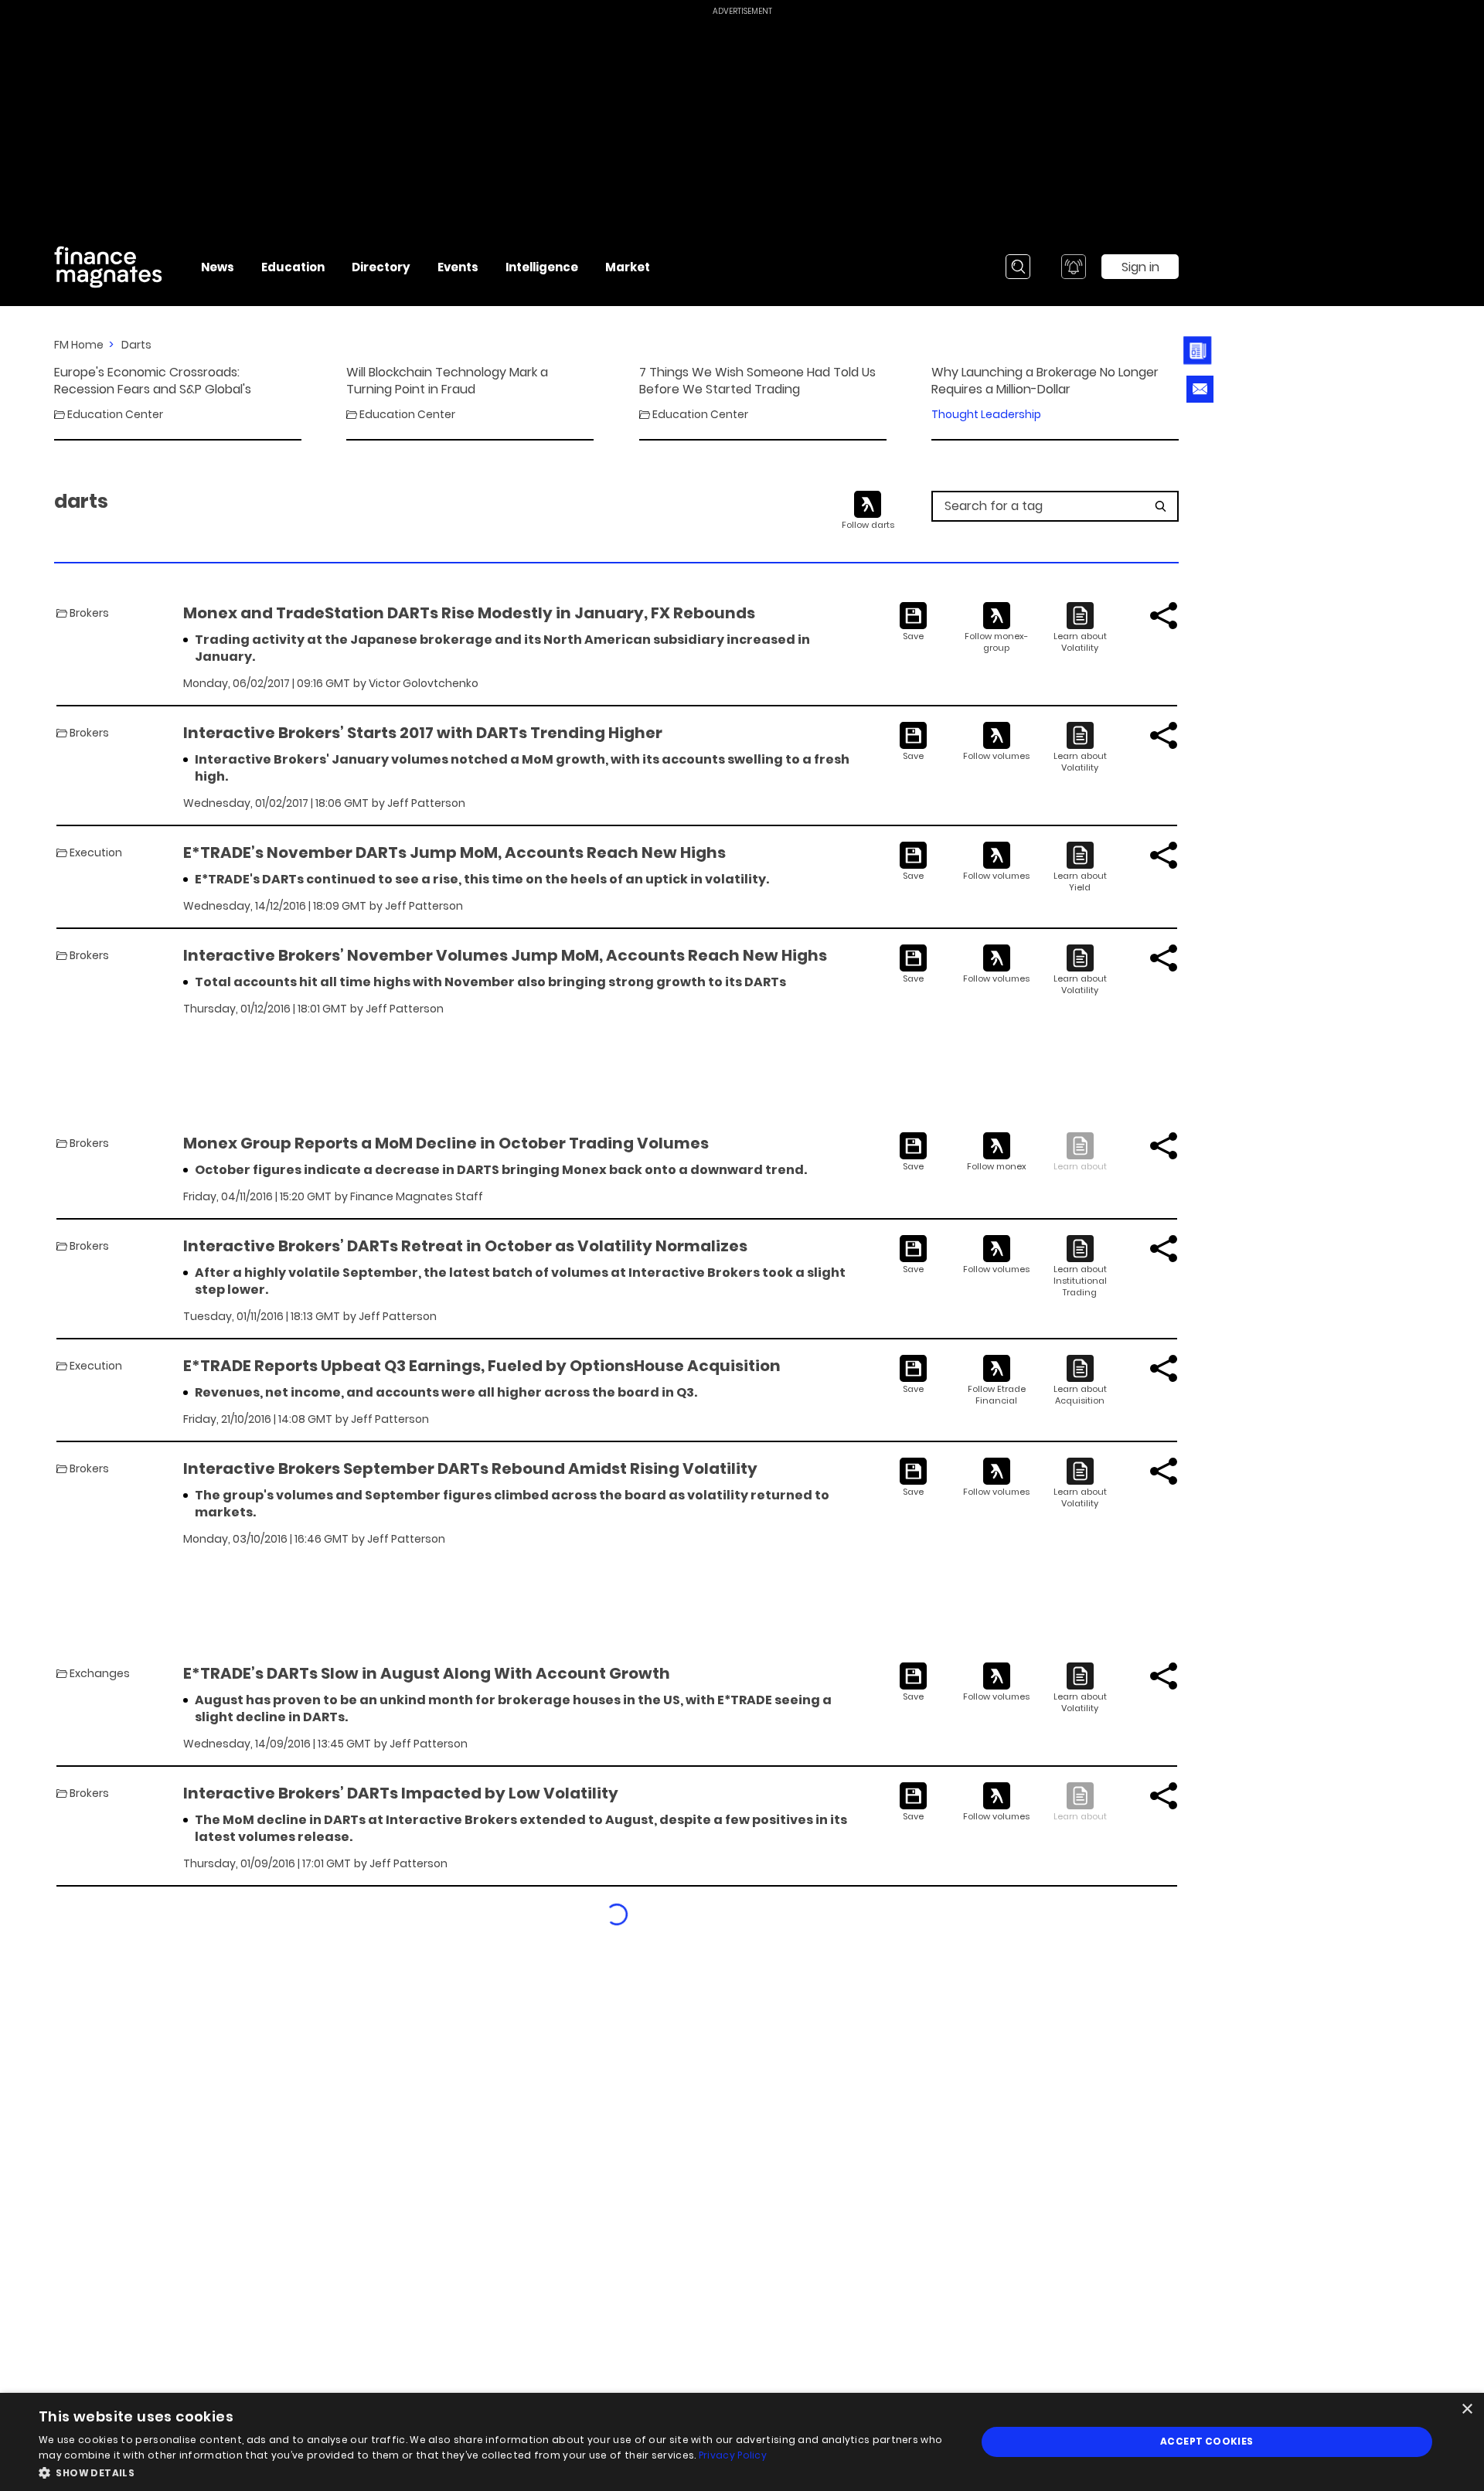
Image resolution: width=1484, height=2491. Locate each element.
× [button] (1467, 2409)
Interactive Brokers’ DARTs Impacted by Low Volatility (401, 1793)
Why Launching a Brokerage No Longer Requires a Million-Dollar (1045, 381)
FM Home (79, 345)
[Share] (1164, 616)
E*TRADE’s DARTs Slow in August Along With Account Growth (427, 1673)
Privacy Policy (733, 2455)
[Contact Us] (1200, 389)
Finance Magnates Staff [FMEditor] (417, 1196)
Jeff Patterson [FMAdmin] (426, 803)
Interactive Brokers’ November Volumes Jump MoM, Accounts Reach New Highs (505, 955)
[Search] (1018, 267)
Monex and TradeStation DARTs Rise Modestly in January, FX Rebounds (469, 613)
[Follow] (997, 628)
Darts (136, 345)
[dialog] (742, 2442)
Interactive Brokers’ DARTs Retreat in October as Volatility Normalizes (465, 1246)
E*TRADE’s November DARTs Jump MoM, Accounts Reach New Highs (454, 852)
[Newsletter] (1200, 351)
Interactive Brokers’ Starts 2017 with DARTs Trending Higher (423, 733)
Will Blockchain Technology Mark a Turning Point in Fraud (447, 381)
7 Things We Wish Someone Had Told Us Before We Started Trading (757, 381)
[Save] (913, 622)
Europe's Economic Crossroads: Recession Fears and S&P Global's (153, 381)
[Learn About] (1080, 628)
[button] (494, 2471)
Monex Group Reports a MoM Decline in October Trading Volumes (446, 1143)
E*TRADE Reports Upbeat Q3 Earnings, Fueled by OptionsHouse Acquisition (482, 1366)
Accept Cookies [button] (1207, 2441)
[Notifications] (1074, 267)
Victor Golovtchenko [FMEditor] (424, 683)
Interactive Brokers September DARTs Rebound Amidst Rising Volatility (470, 1468)
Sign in (1140, 267)
